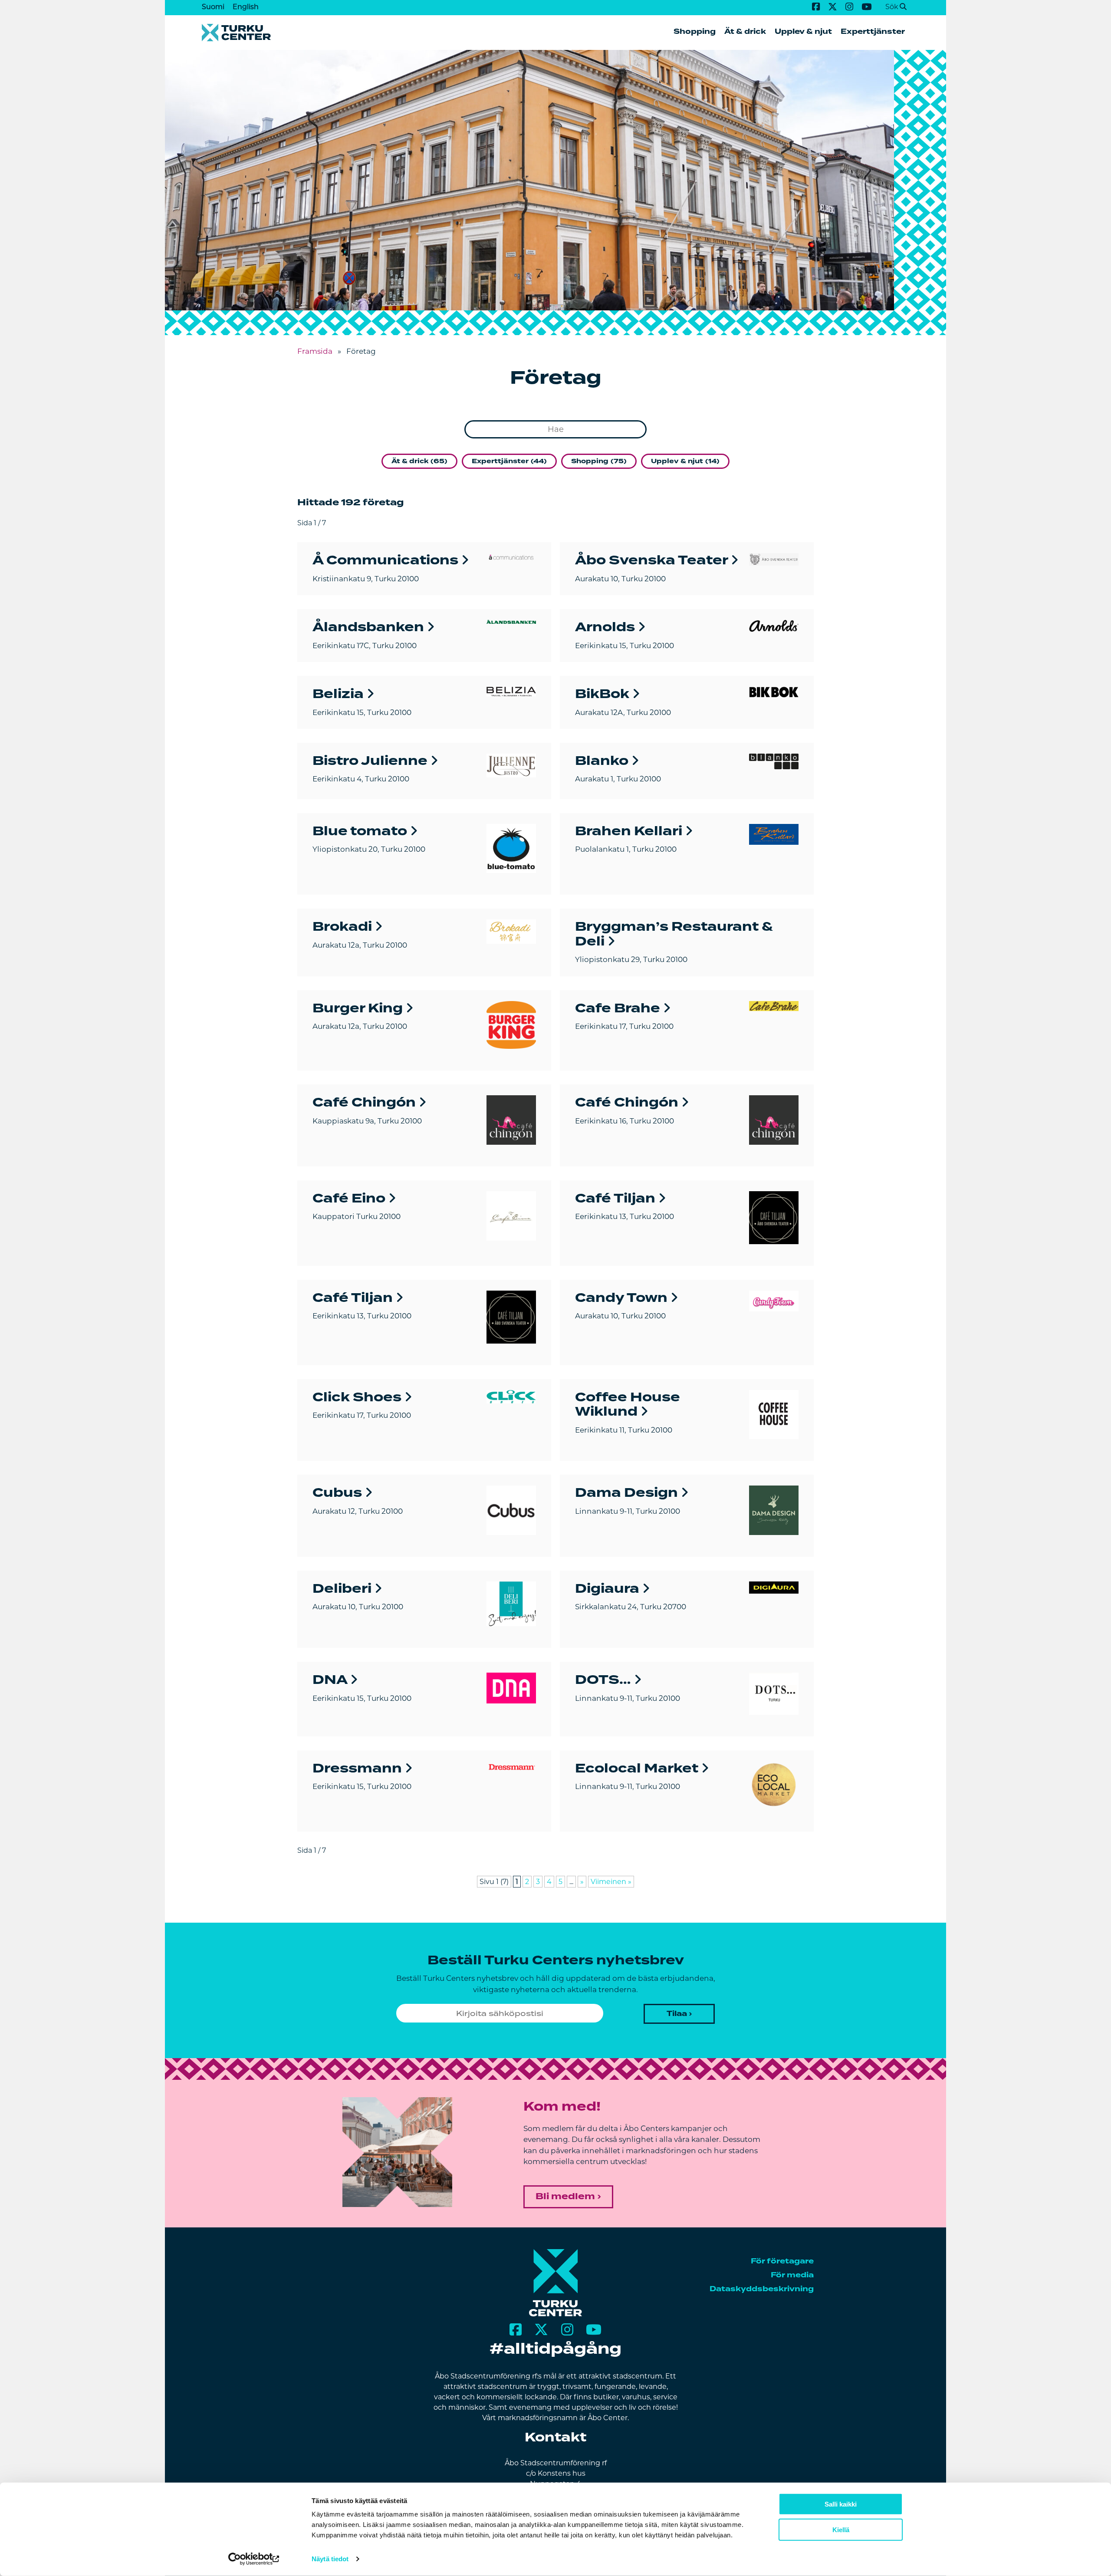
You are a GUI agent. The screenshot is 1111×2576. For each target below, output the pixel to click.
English (246, 7)
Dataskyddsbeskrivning (762, 2289)
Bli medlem (565, 2196)
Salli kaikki (841, 2504)
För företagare (782, 2261)
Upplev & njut (803, 31)
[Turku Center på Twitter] (832, 7)
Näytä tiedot (330, 2559)
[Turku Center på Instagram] (849, 7)
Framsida (315, 351)
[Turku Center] (556, 2314)
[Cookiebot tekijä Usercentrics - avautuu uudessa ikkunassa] (254, 2559)
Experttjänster (873, 31)
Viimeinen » (611, 1882)
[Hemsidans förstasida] (379, 33)
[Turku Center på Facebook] (816, 7)
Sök (892, 7)
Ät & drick (745, 31)
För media (792, 2275)
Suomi (213, 7)
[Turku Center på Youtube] (867, 7)
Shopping (695, 31)
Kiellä (841, 2530)
